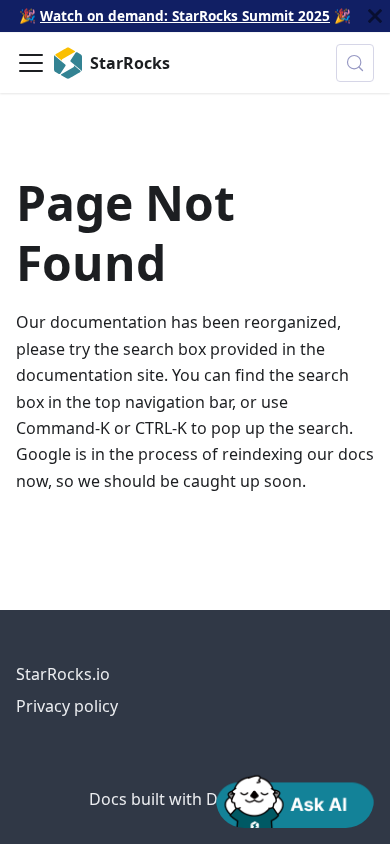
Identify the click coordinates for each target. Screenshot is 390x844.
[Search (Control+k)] (355, 63)
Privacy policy (67, 706)
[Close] (375, 16)
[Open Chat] (295, 800)
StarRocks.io (63, 674)
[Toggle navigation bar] (31, 63)
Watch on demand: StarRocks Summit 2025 (185, 15)
